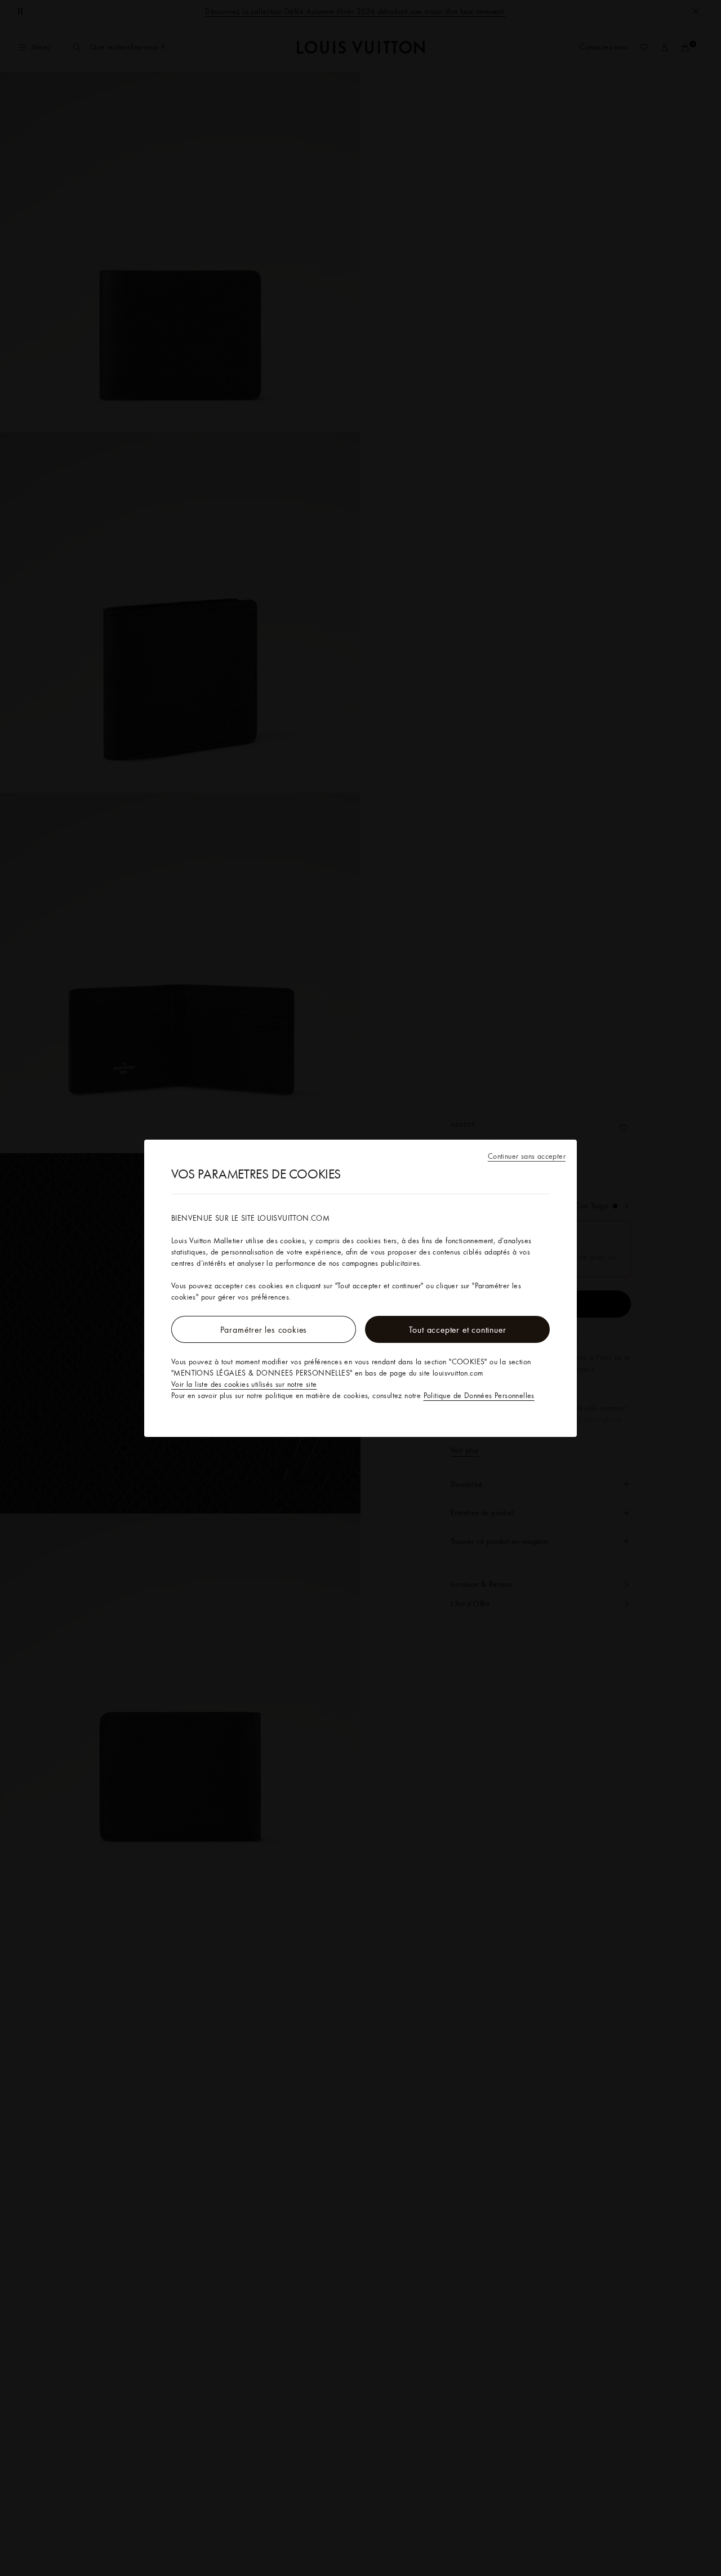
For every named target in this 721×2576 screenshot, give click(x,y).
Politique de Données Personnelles (479, 1395)
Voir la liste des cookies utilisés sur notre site (244, 1384)
